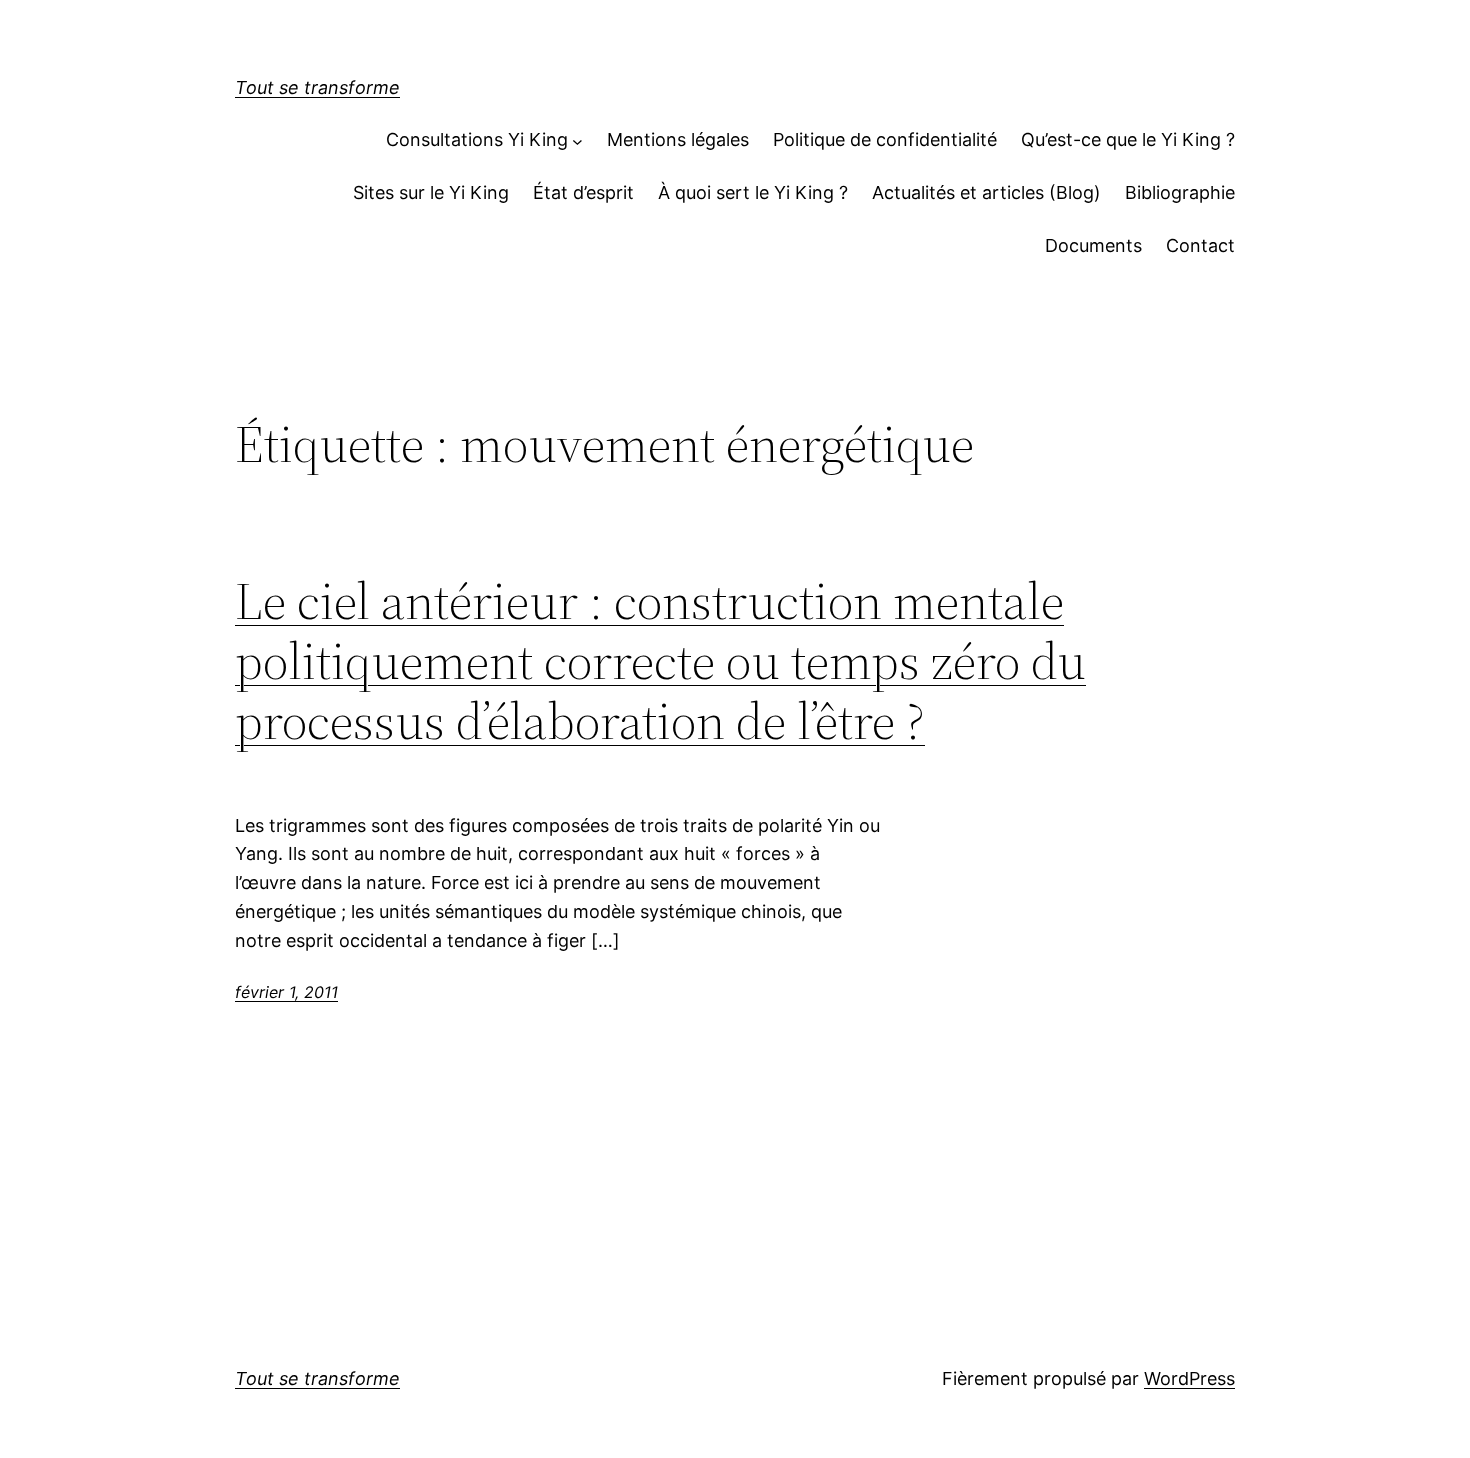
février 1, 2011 (286, 992)
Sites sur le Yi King (431, 192)
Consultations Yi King (477, 139)
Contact (1200, 245)
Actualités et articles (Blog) (986, 192)
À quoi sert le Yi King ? (753, 192)
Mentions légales (678, 139)
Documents (1093, 245)
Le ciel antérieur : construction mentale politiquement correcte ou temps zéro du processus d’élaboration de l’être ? (660, 660)
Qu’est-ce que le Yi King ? (1128, 139)
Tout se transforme (317, 87)
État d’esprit (583, 192)
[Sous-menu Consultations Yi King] (577, 140)
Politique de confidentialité (885, 139)
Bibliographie (1180, 192)
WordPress (1189, 1378)
